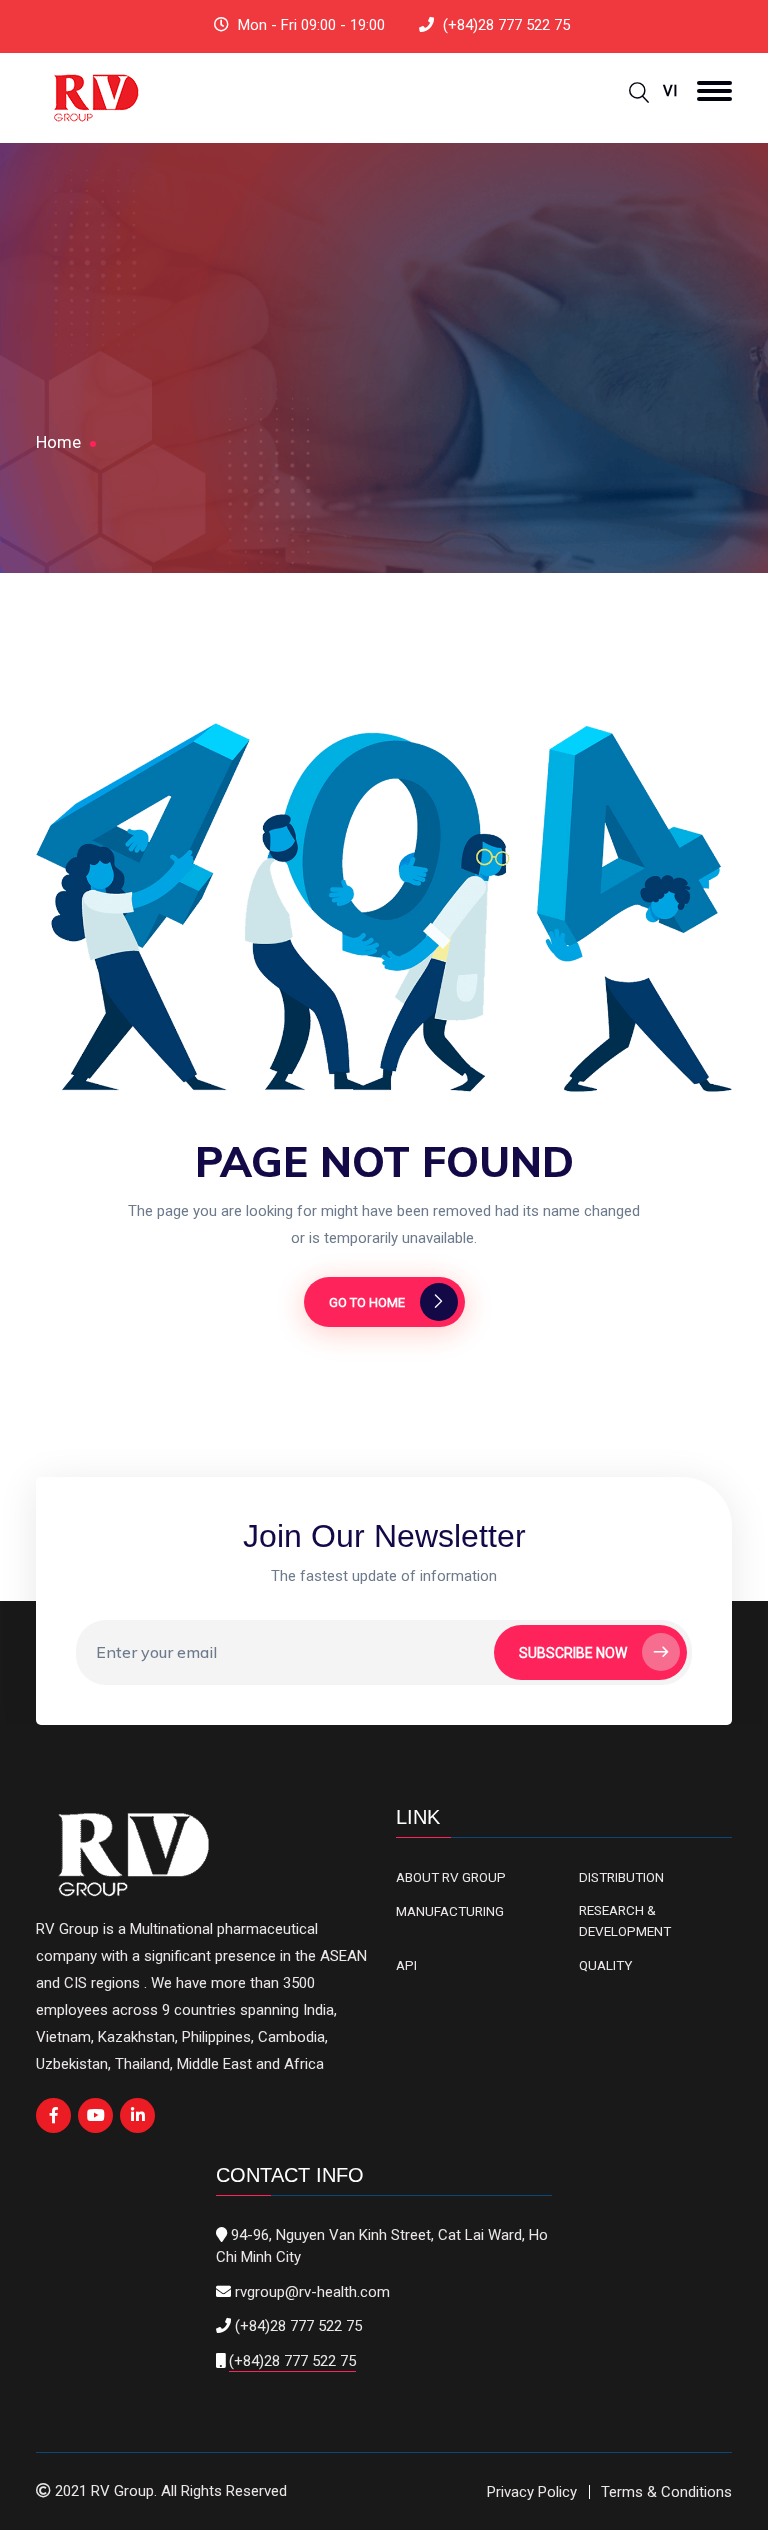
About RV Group (451, 1877)
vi (670, 91)
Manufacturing (450, 1911)
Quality (605, 1965)
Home (58, 442)
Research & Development (625, 1920)
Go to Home (367, 1302)
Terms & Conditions (666, 2492)
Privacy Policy (532, 2492)
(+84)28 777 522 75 (506, 25)
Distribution (621, 1877)
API (406, 1965)
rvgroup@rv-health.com (312, 2292)
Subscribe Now (573, 1653)
